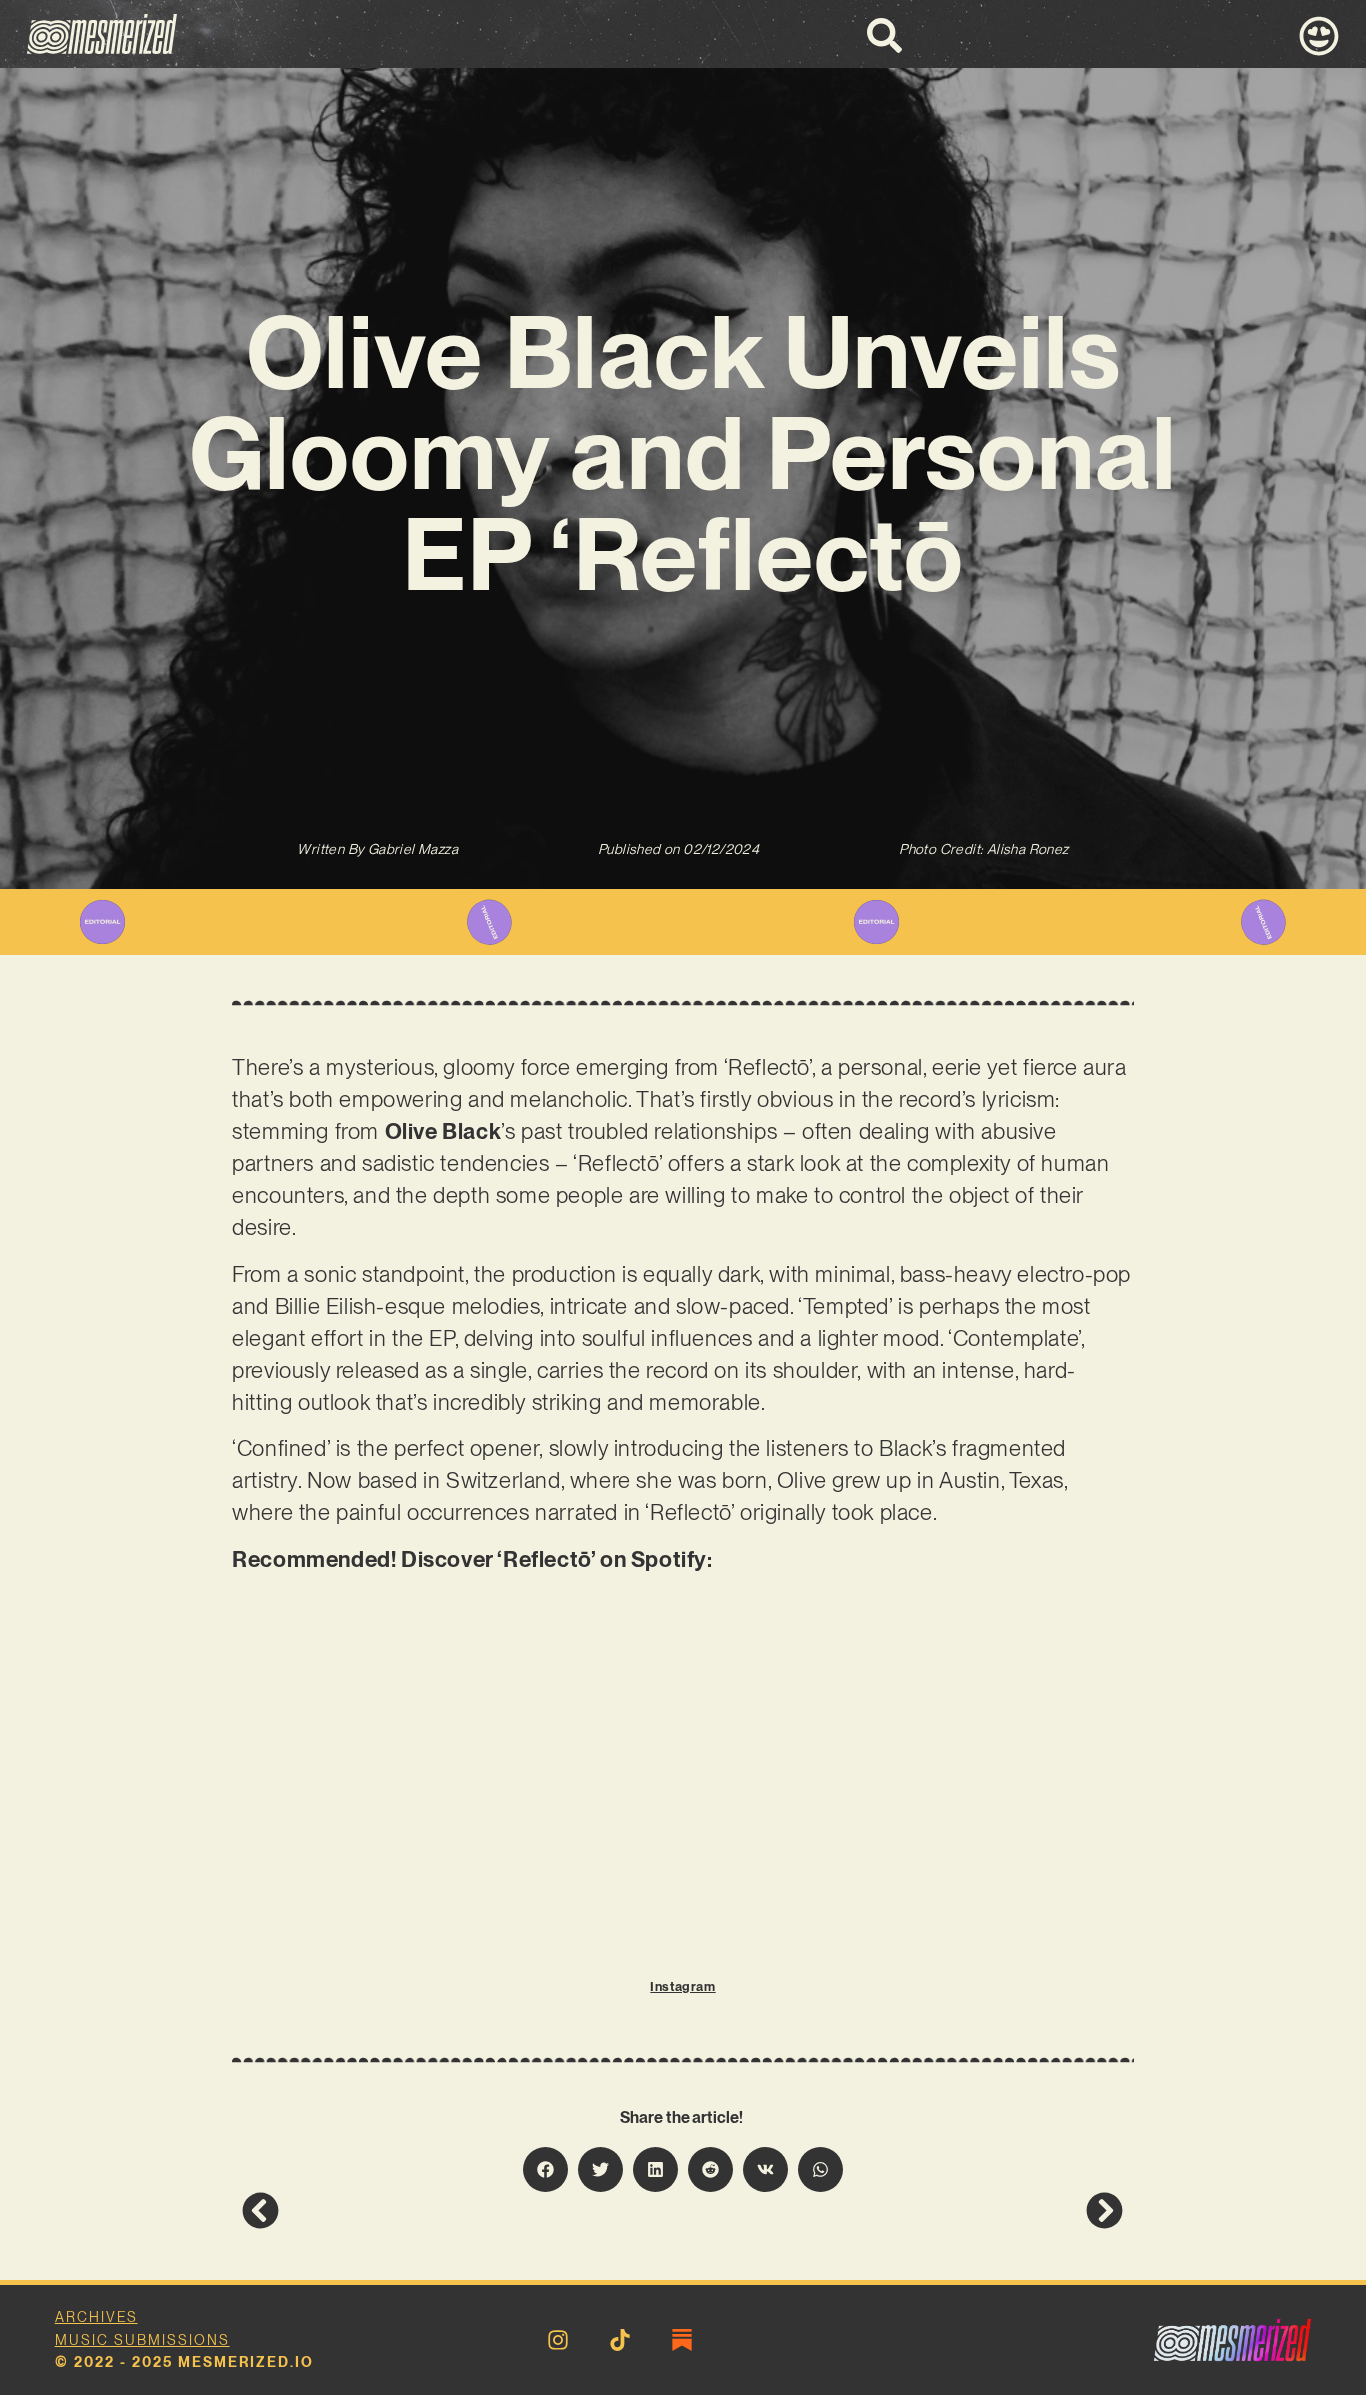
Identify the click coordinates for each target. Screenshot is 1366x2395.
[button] (545, 2169)
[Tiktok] (620, 2340)
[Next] (903, 2210)
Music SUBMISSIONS (142, 2340)
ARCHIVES (96, 2317)
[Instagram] (558, 2340)
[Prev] (462, 2210)
